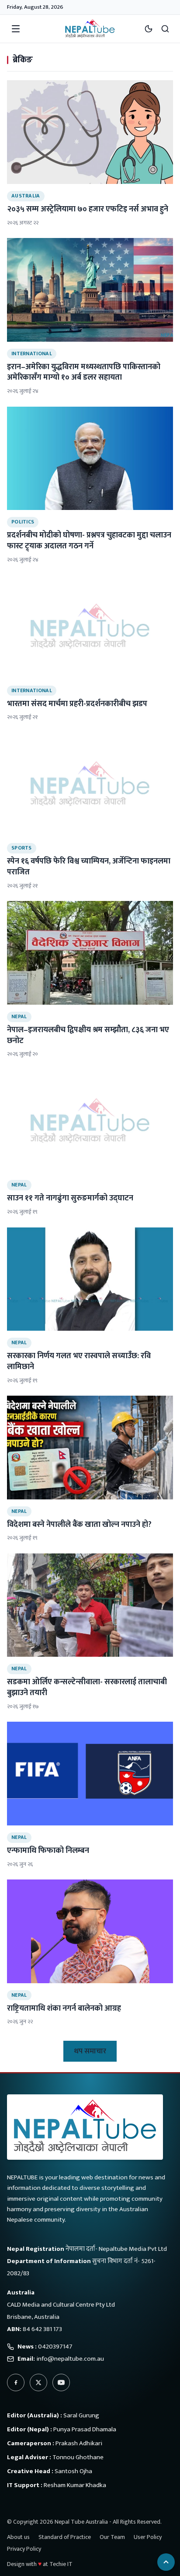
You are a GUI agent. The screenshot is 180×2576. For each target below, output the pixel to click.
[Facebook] (16, 2382)
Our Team (112, 2537)
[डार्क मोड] (149, 29)
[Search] (165, 29)
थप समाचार (90, 2051)
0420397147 (55, 2347)
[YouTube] (61, 2382)
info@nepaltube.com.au (70, 2359)
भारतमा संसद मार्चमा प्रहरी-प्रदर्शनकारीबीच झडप (77, 704)
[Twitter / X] (38, 2382)
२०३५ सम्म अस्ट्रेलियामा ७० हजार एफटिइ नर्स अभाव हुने (88, 209)
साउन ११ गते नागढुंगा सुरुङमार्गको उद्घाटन (70, 1198)
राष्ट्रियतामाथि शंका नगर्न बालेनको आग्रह (64, 2008)
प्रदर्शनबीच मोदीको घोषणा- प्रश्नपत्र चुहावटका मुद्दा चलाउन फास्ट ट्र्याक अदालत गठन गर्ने (89, 541)
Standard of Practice (65, 2537)
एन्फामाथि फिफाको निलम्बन (48, 1851)
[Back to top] (166, 2562)
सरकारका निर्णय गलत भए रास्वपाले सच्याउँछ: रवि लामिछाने (79, 1361)
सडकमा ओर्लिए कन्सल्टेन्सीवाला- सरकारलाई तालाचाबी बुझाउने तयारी (87, 1687)
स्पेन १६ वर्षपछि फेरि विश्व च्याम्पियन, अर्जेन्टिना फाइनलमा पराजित (89, 867)
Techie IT (61, 2564)
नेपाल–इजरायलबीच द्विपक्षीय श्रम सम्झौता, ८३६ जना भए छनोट (88, 1035)
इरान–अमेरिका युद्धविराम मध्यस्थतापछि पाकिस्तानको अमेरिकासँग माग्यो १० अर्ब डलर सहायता (84, 372)
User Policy (148, 2537)
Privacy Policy (24, 2549)
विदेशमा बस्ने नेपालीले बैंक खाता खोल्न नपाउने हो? (79, 1525)
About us (18, 2537)
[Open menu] (16, 29)
